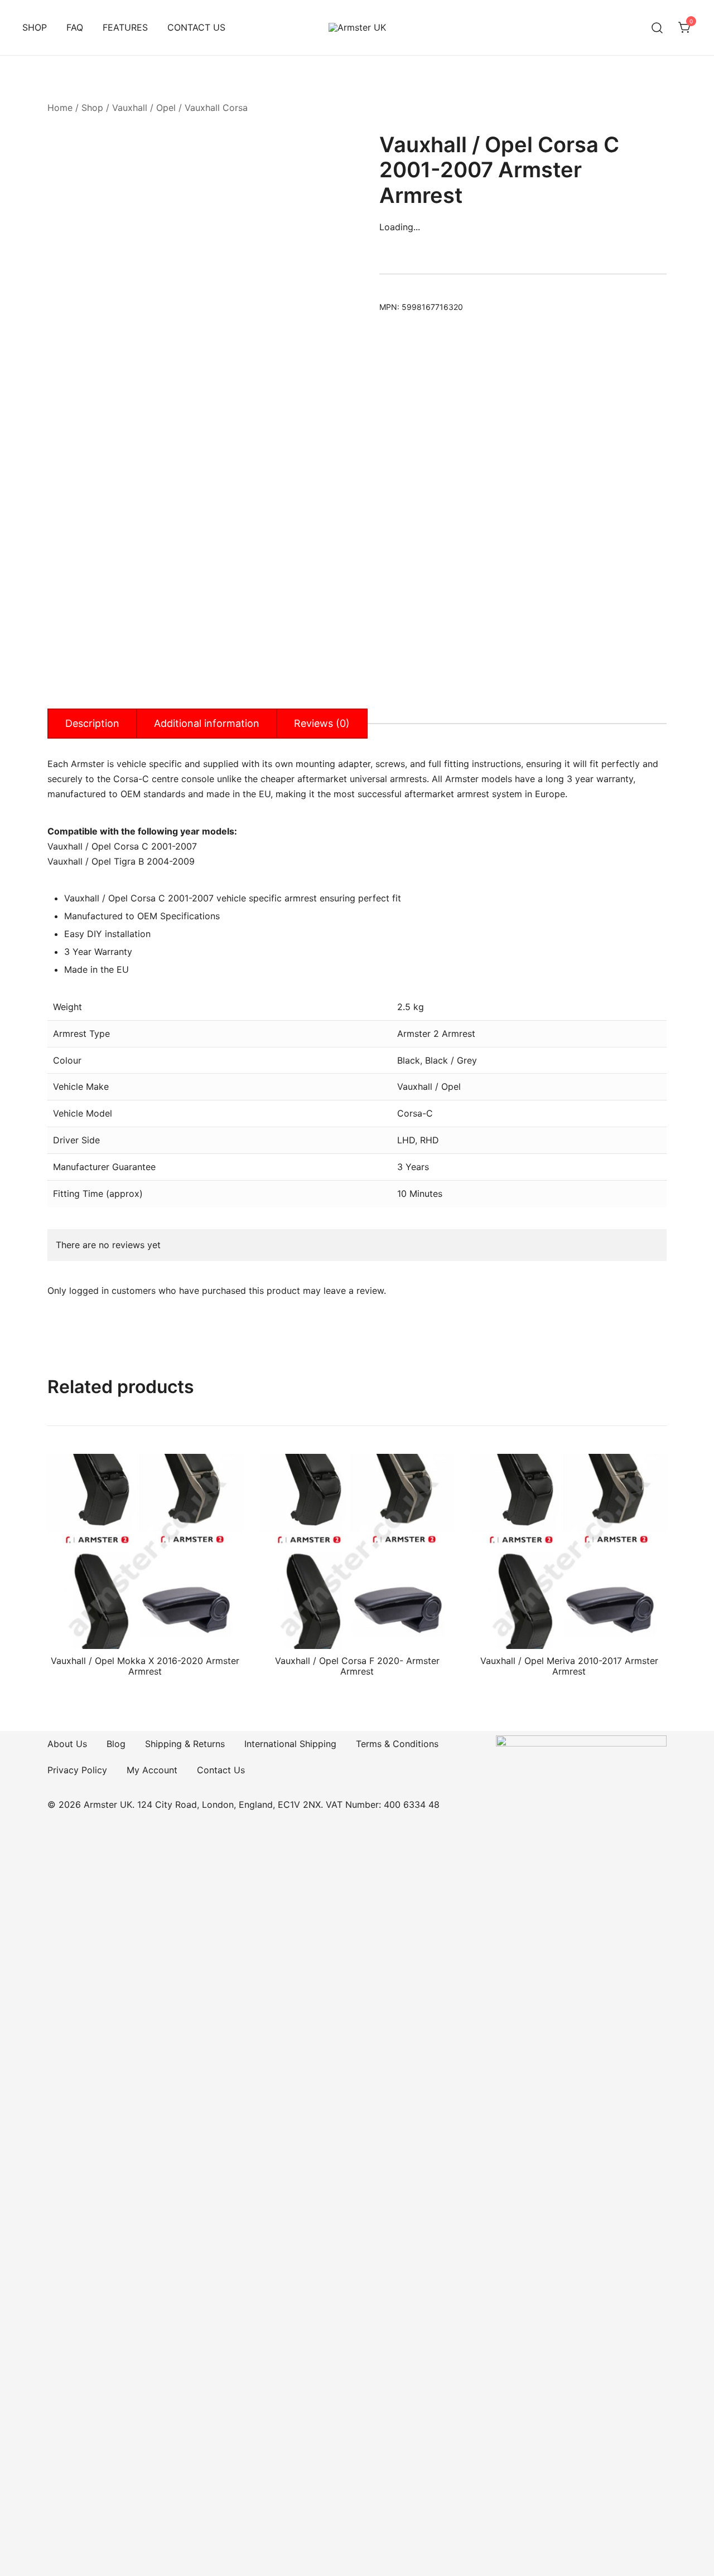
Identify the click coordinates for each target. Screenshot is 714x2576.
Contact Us (221, 1770)
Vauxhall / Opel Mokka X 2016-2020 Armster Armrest (145, 1666)
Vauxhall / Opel (144, 108)
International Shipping (290, 1744)
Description (92, 723)
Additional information (207, 723)
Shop (92, 108)
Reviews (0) (322, 723)
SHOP (35, 27)
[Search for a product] (657, 28)
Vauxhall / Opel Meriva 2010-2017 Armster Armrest (569, 1666)
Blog (116, 1744)
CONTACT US (196, 27)
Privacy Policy (77, 1770)
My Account (152, 1770)
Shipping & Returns (185, 1744)
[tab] (92, 724)
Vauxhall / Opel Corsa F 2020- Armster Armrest (357, 1666)
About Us (67, 1744)
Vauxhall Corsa (216, 108)
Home (60, 108)
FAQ (75, 27)
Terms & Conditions (397, 1744)
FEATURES (125, 27)
